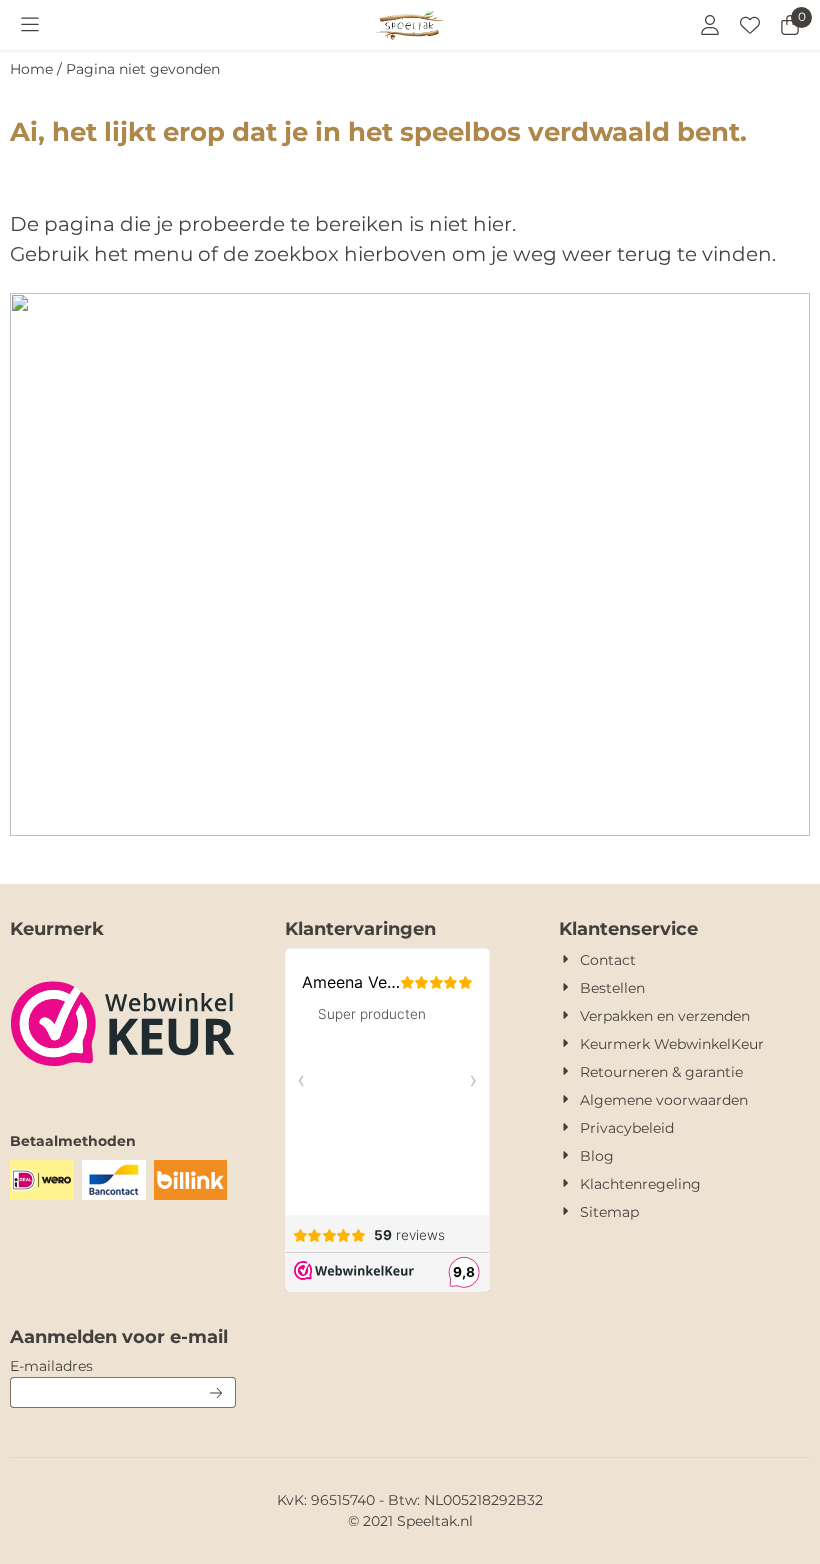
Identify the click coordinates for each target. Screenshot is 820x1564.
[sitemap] (410, 830)
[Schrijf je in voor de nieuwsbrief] (217, 1392)
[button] (30, 25)
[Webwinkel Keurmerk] (123, 1091)
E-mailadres (123, 1365)
